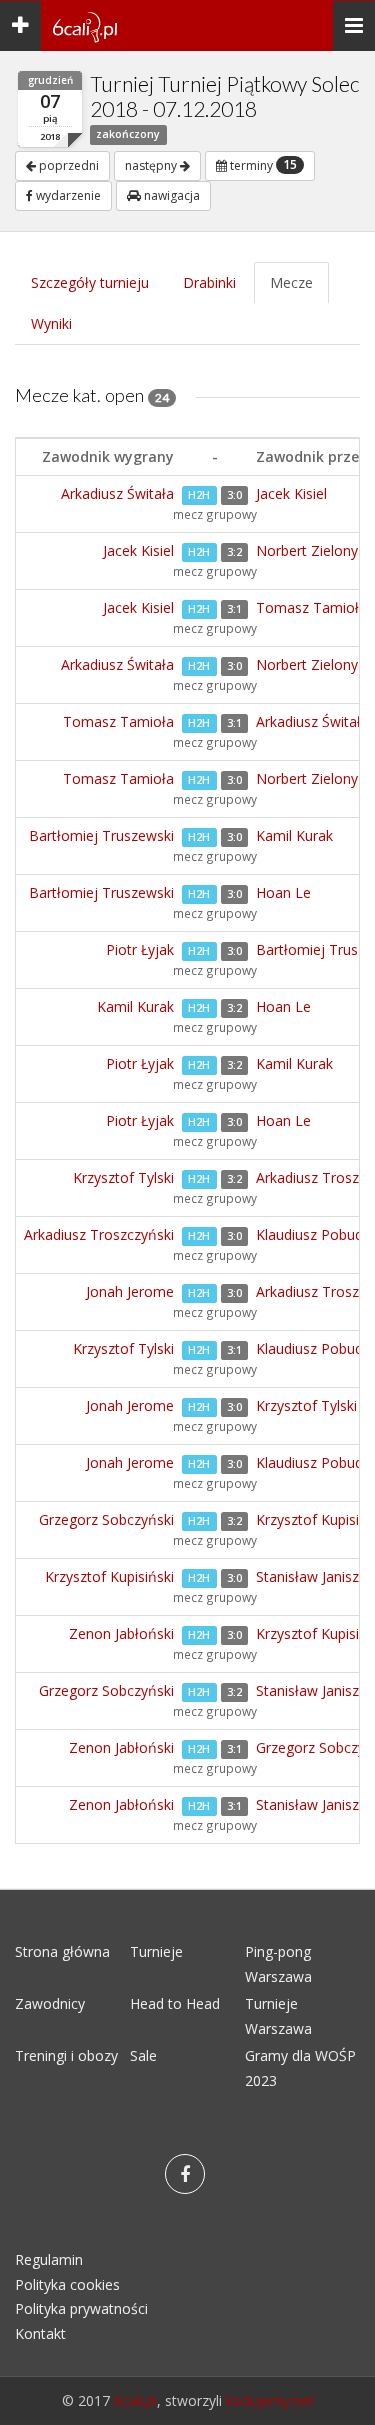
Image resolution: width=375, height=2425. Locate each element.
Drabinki (209, 282)
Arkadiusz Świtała (117, 493)
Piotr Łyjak (140, 949)
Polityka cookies (67, 2284)
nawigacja (170, 195)
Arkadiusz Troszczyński (99, 1234)
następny (152, 165)
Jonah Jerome (130, 1291)
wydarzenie (67, 195)
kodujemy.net (270, 2400)
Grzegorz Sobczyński (106, 1519)
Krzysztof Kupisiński (109, 1576)
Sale (143, 2055)
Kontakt (40, 2333)
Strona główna (62, 1951)
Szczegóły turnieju (90, 282)
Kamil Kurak (294, 835)
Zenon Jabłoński (121, 1633)
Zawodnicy (50, 2003)
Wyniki (51, 323)
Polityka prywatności (81, 2308)
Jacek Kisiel (291, 493)
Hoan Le (283, 892)
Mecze (291, 282)
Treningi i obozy (66, 2055)
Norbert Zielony (307, 550)
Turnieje (156, 1951)
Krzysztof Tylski (123, 1177)
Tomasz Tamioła (311, 607)
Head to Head (175, 2003)
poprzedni (67, 165)
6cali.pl (135, 2400)
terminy (262, 165)
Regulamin (49, 2259)
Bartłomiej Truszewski (101, 835)
